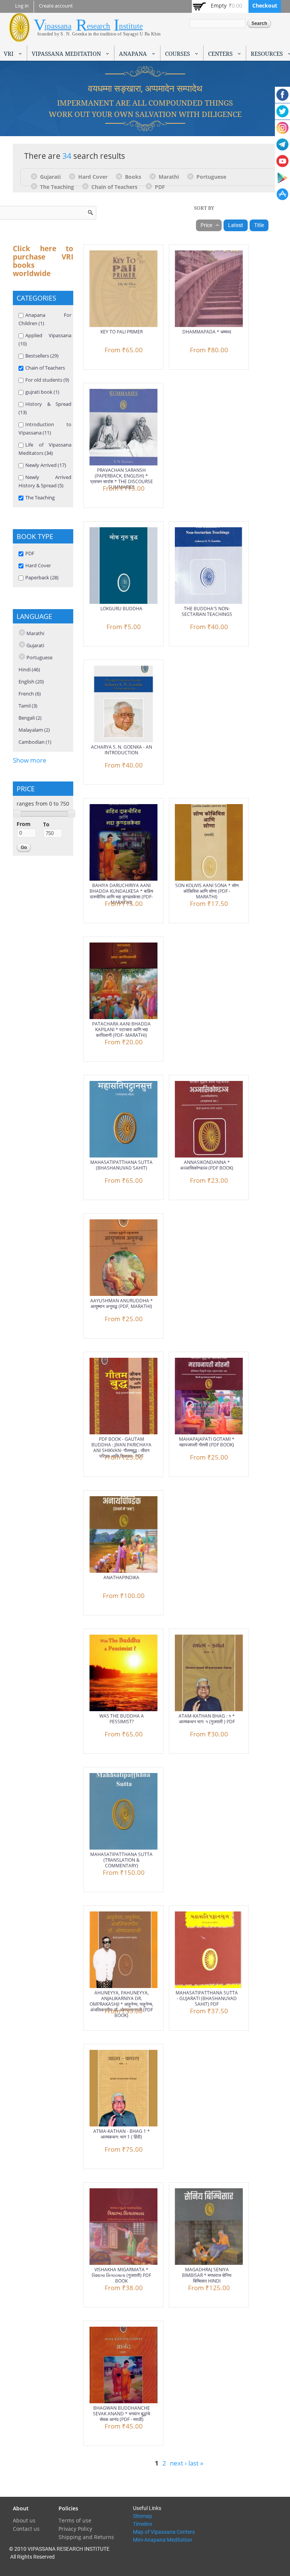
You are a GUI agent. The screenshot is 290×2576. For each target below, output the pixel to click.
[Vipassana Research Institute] (19, 38)
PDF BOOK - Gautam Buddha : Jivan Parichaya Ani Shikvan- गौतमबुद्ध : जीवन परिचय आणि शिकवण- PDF (121, 1448)
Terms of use (75, 2520)
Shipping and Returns (86, 2537)
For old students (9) (47, 380)
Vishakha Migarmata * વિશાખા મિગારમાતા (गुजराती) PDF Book (121, 2275)
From (24, 824)
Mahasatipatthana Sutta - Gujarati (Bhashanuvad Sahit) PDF (207, 1998)
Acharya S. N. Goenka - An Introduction (122, 750)
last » (196, 2463)
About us (24, 2520)
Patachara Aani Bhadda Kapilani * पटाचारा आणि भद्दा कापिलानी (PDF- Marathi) (121, 1029)
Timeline (143, 2524)
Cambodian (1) (35, 742)
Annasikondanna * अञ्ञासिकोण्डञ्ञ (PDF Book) (207, 1165)
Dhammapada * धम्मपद (207, 332)
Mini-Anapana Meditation (163, 2540)
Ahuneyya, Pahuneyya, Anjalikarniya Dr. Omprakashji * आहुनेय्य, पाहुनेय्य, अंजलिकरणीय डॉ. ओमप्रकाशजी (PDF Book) (121, 2004)
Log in (22, 6)
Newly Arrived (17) (46, 465)
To (46, 824)
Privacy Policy (75, 2529)
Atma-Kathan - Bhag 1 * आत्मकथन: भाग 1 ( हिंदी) (122, 2134)
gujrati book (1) (42, 392)
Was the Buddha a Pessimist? (122, 1719)
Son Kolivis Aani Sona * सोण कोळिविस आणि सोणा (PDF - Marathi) (207, 891)
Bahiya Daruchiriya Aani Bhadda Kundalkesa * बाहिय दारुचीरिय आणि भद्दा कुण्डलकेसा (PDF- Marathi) (121, 894)
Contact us (26, 2529)
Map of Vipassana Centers (164, 2532)
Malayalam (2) (34, 730)
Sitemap (143, 2516)
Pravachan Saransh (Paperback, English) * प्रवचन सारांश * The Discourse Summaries (122, 479)
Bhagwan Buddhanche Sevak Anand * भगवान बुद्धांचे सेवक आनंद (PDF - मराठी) (121, 2414)
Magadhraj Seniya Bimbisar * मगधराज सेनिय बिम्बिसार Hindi (207, 2275)
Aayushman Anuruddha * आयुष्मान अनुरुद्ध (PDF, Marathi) (122, 1303)
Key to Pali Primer (122, 332)
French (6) (30, 694)
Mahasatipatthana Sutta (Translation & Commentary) (121, 1860)
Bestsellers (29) (42, 356)
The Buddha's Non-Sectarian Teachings (207, 611)
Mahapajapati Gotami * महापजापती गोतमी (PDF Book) (207, 1442)
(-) (35, 176)
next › (178, 2463)
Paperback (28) (42, 577)
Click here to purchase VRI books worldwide (43, 261)
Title (259, 225)
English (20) (31, 682)
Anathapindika (121, 1577)
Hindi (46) (29, 669)
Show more (30, 760)
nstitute (131, 26)
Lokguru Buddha (121, 609)
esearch (99, 26)
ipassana (58, 26)
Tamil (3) (28, 706)
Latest (236, 225)
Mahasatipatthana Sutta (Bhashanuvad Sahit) (121, 1165)
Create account (56, 6)
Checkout (265, 5)
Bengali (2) (30, 718)
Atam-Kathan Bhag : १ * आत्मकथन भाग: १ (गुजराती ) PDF (207, 1719)
